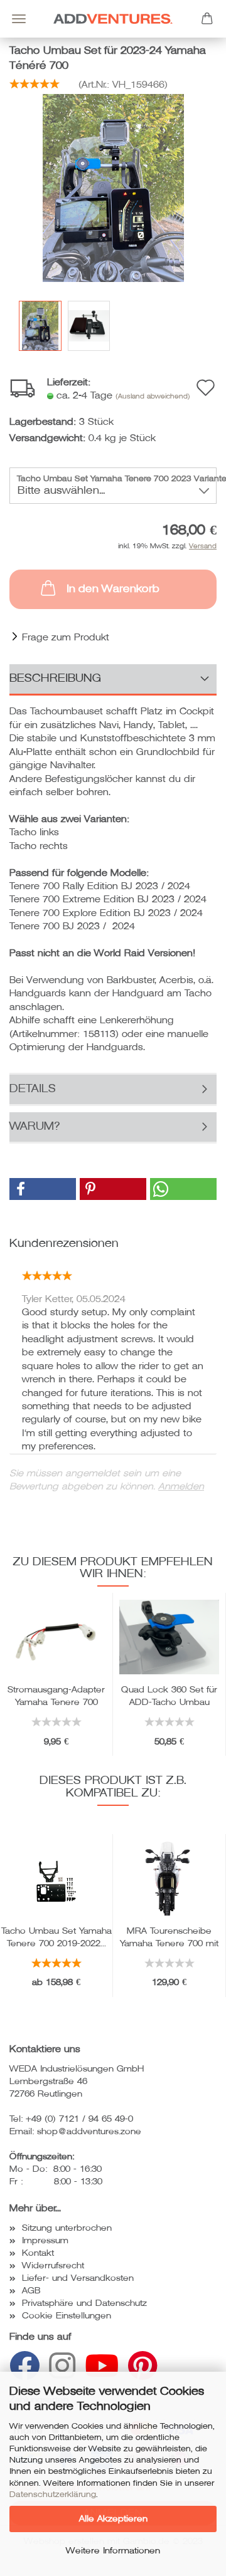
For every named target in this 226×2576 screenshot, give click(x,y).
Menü (19, 19)
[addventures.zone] (113, 19)
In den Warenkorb (113, 589)
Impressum (45, 2240)
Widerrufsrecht (53, 2266)
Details (33, 1088)
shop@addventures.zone (89, 2131)
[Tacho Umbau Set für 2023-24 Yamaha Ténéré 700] (113, 187)
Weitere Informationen (113, 2551)
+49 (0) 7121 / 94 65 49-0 (79, 2119)
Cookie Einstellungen (67, 2316)
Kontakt (38, 2253)
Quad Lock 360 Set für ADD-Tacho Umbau (169, 1695)
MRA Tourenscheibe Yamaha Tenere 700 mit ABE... (169, 1936)
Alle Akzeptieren (113, 2519)
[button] (43, 1189)
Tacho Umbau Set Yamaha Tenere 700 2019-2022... (56, 1936)
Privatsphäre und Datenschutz (84, 2303)
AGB (31, 2291)
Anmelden (181, 1486)
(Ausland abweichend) (153, 396)
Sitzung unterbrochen (67, 2228)
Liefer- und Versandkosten (78, 2278)
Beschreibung (56, 678)
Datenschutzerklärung (53, 2495)
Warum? (35, 1126)
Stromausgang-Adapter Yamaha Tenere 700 (56, 1695)
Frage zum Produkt (66, 637)
